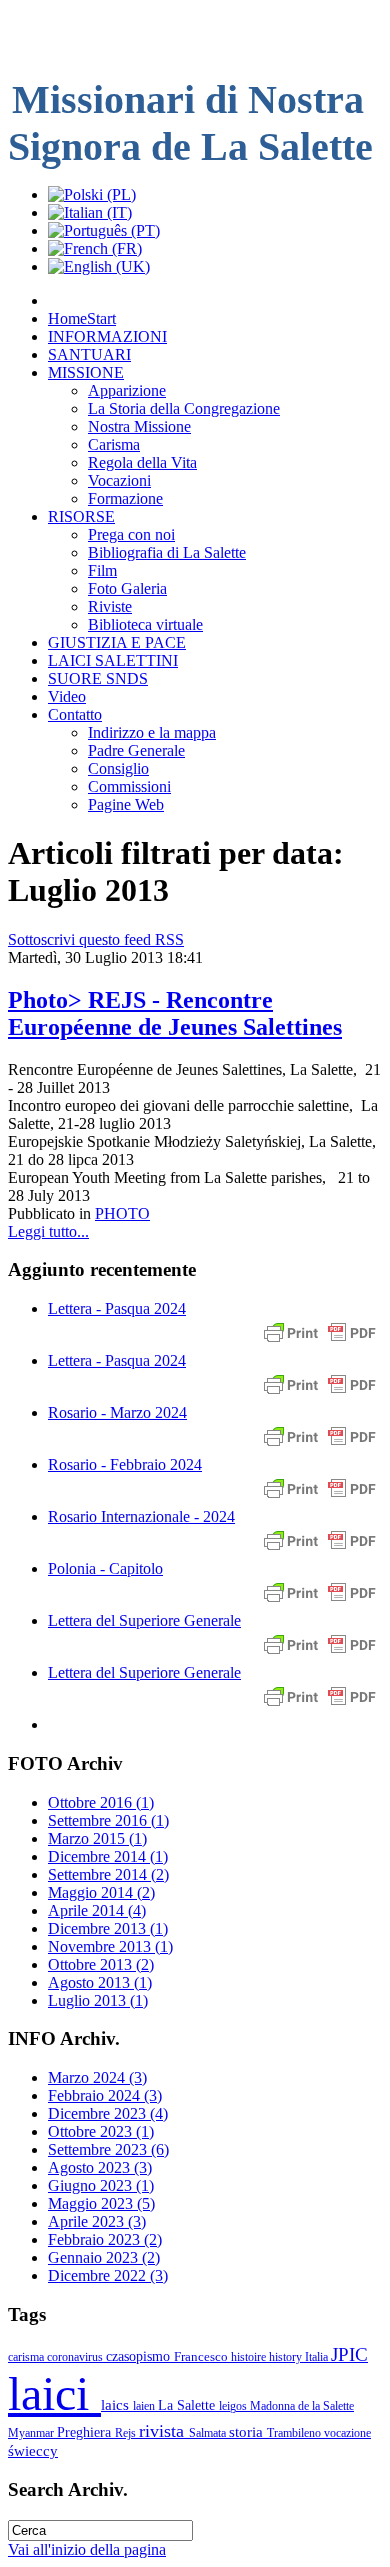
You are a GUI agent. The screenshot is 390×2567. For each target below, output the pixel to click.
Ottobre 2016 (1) (101, 1802)
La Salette (188, 2405)
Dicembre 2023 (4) (108, 2113)
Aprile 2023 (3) (97, 2221)
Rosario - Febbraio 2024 (125, 1464)
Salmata (209, 2433)
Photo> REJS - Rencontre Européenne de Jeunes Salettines (175, 1013)
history (287, 2357)
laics (117, 2404)
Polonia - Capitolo (105, 1568)
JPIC (349, 2354)
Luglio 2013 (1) (98, 2000)
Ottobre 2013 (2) (101, 1964)
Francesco (202, 2356)
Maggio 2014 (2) (101, 1892)
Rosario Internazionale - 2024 (141, 1516)
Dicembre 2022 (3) (108, 2275)
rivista (164, 2431)
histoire (250, 2357)
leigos (234, 2406)
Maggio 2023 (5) (101, 2203)
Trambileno (295, 2433)
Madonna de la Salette (302, 2406)
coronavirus (76, 2357)
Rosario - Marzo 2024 (117, 1412)
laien (145, 2406)
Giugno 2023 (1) (101, 2185)
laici (54, 2393)
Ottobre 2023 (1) (101, 2131)
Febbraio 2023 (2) (105, 2239)
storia (248, 2431)
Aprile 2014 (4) (97, 1910)
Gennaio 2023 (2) (104, 2257)
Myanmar (32, 2433)
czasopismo (140, 2356)
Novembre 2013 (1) (110, 1946)
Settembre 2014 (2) (108, 1874)
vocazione (347, 2433)
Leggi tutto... (48, 1231)
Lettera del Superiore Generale (144, 1620)
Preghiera (86, 2432)
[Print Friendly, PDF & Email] (320, 1342)
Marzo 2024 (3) (97, 2077)
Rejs (127, 2433)
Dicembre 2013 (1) (108, 1928)
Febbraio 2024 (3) (105, 2095)
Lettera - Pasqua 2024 (117, 1308)
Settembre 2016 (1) (108, 1820)
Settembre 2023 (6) (108, 2149)
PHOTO (122, 1213)
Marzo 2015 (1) (97, 1838)
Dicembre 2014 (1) (108, 1856)
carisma (27, 2357)
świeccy (33, 2450)
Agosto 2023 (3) (100, 2167)
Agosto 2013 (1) (100, 1982)
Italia (318, 2357)
